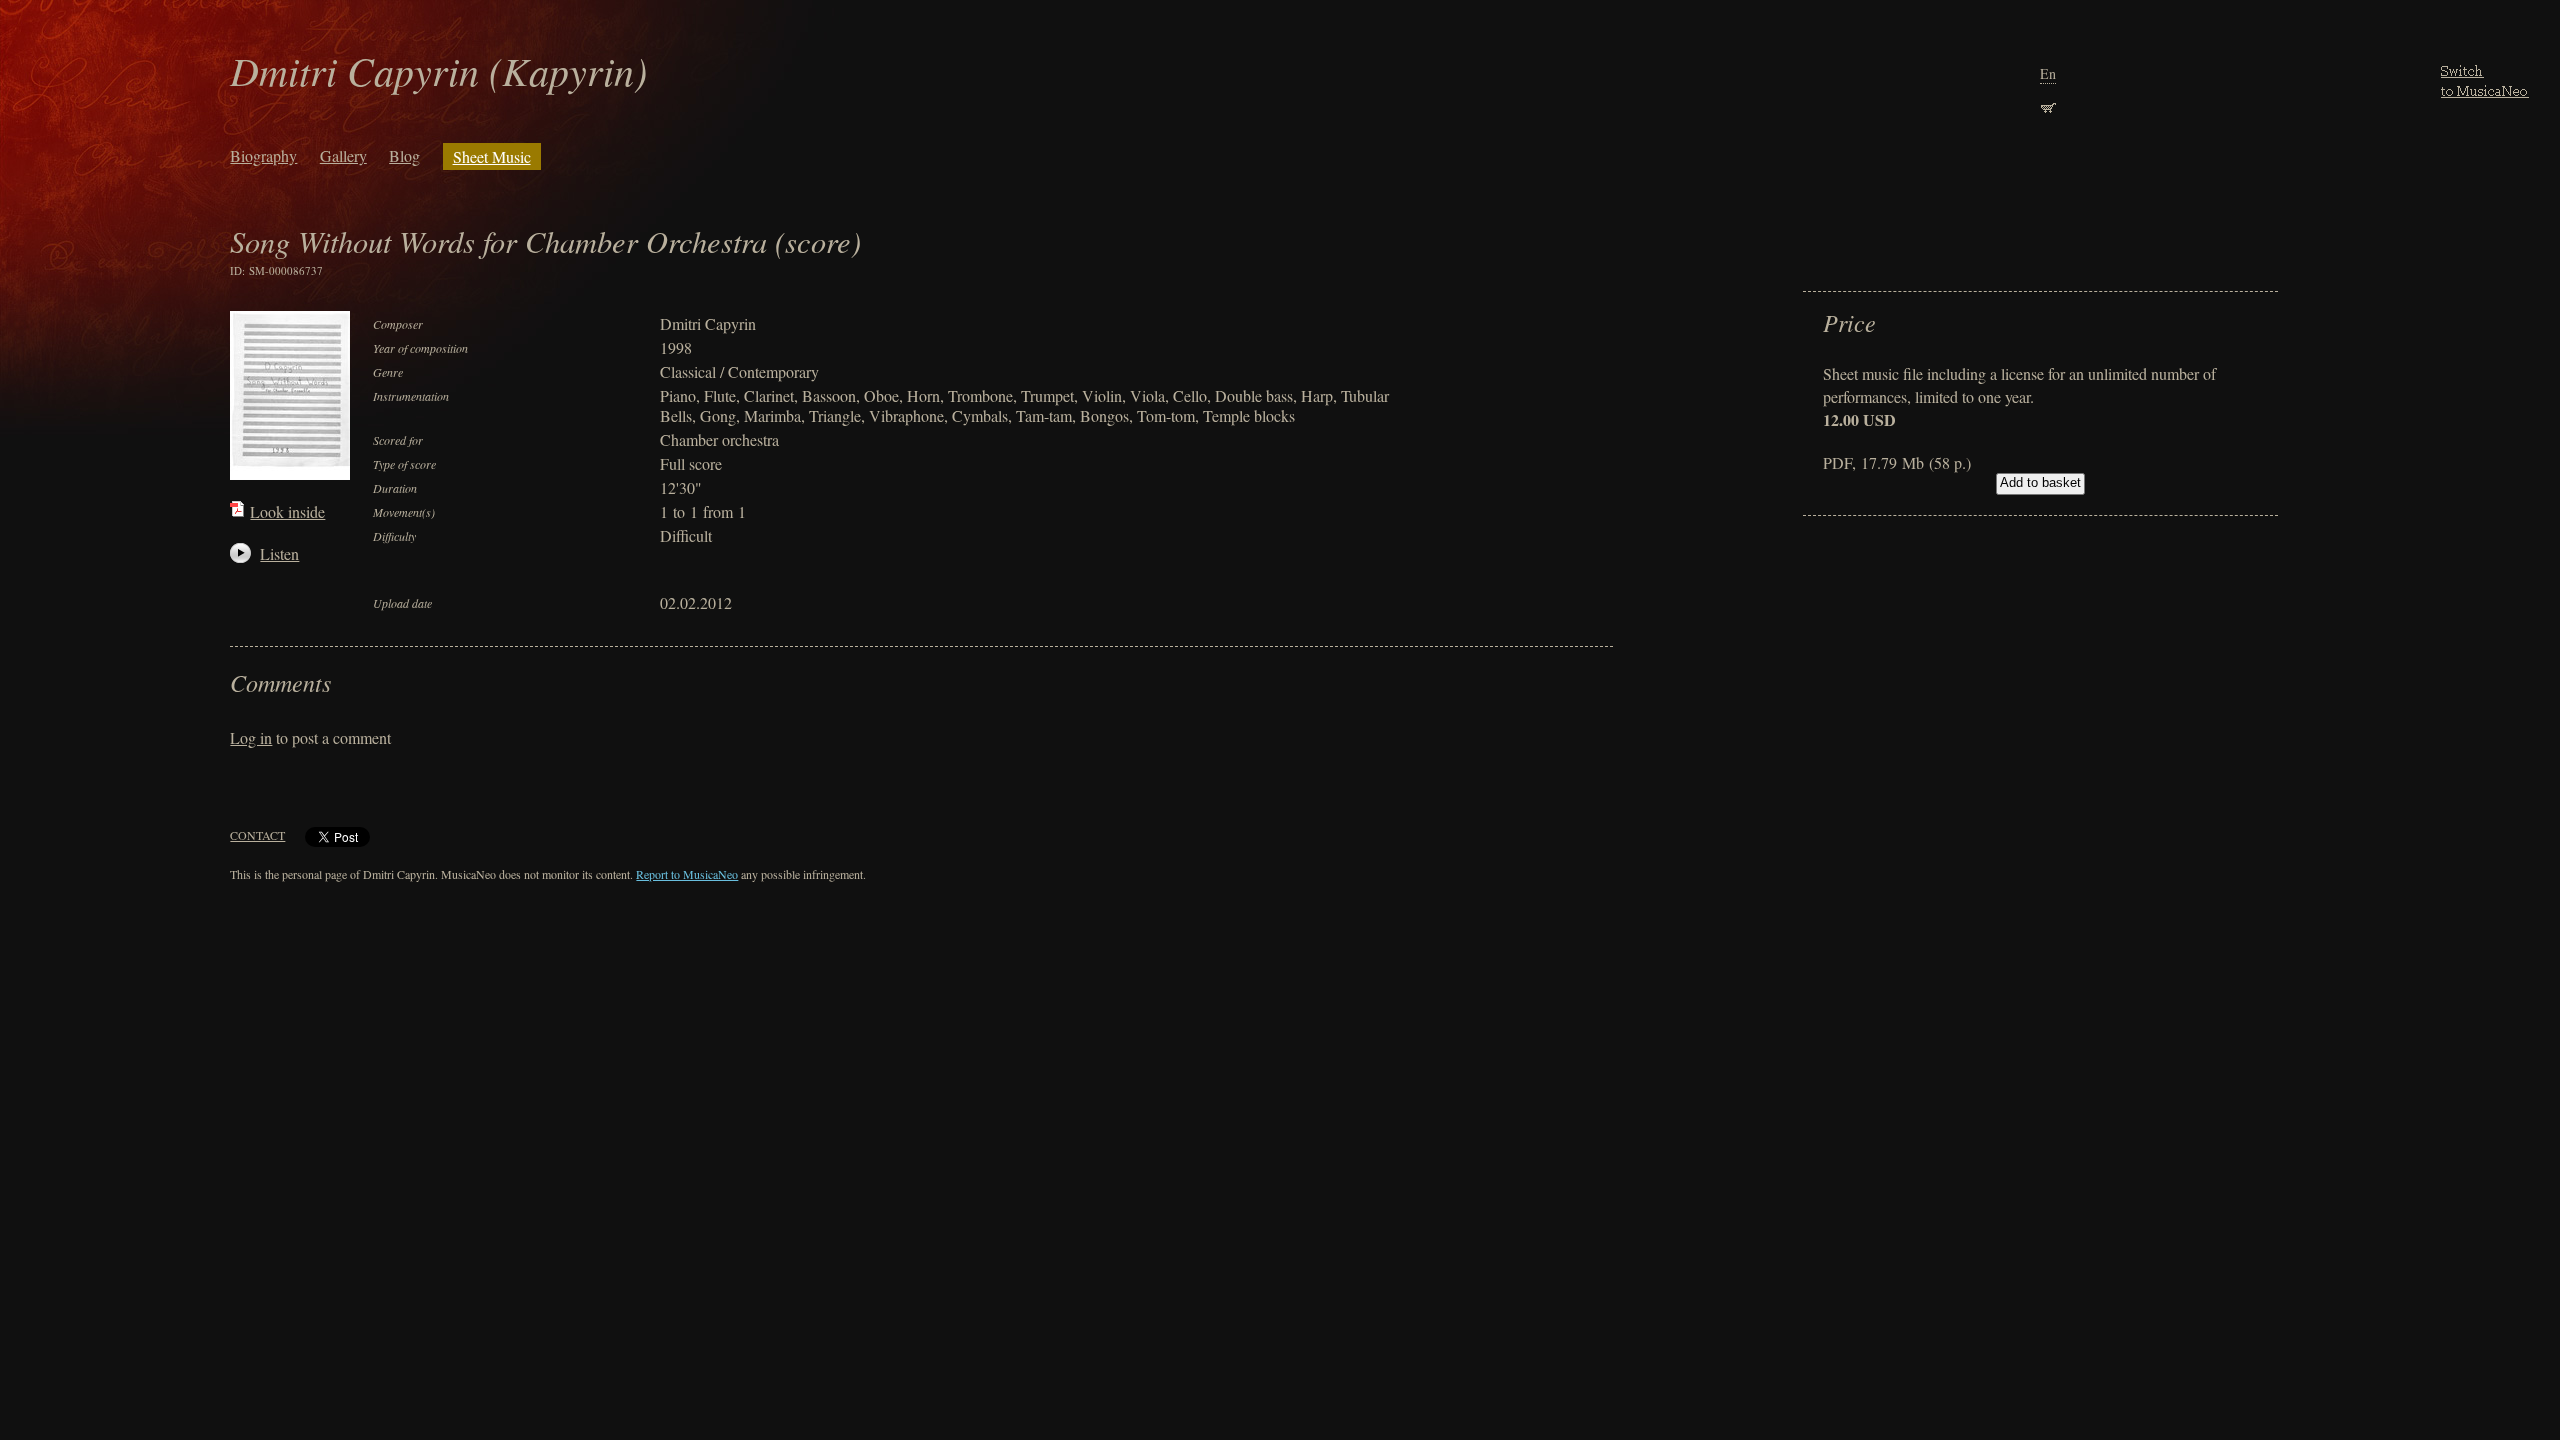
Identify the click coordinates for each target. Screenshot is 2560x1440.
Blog (404, 155)
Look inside (287, 511)
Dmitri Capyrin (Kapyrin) (438, 70)
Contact (257, 835)
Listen (270, 553)
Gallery (343, 155)
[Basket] (2048, 105)
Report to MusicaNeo (687, 874)
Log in (251, 737)
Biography (263, 155)
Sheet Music (492, 156)
